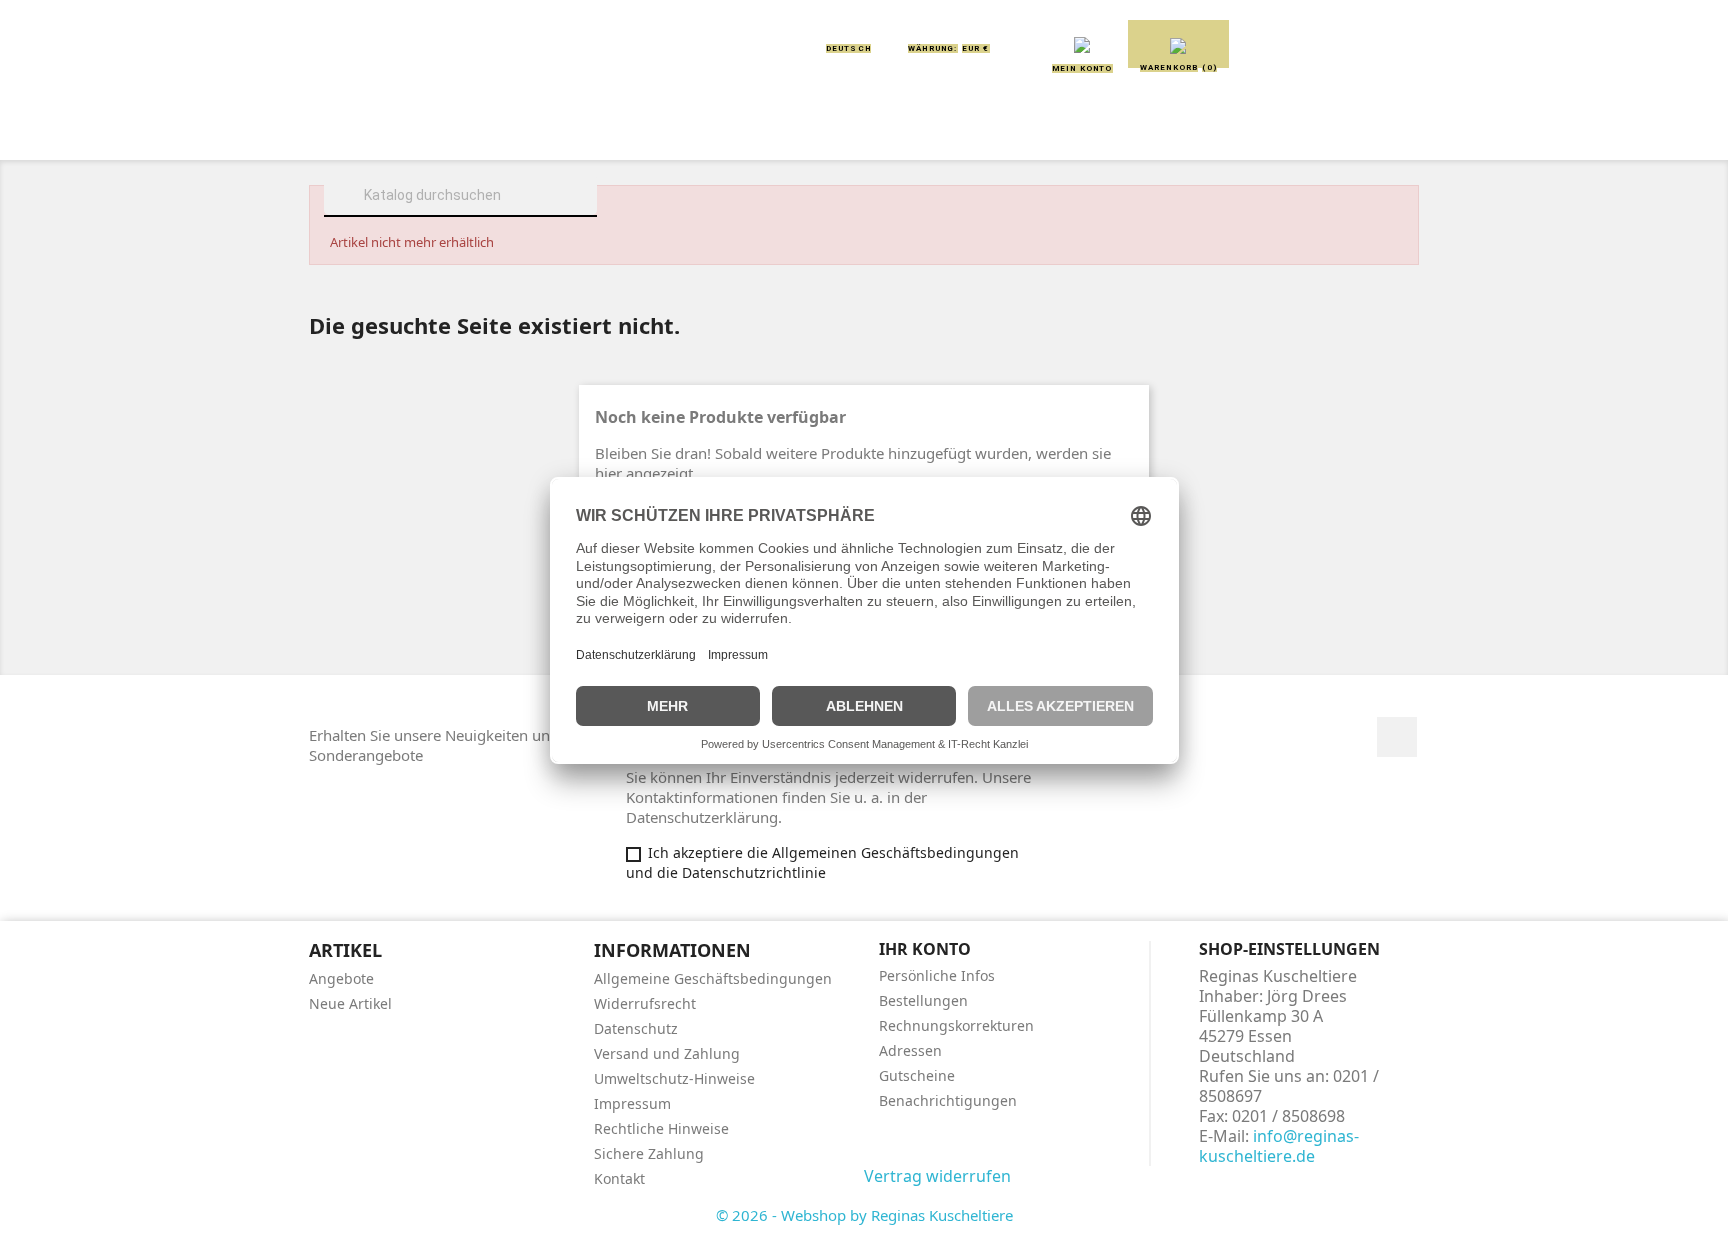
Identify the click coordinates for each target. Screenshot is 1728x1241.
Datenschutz (636, 1028)
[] (589, 214)
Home (382, 132)
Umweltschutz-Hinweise (674, 1078)
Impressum (632, 1103)
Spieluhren (1320, 132)
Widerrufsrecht (645, 1003)
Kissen (748, 132)
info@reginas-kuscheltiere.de (1279, 1146)
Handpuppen (1003, 132)
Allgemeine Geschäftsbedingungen (713, 978)
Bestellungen (923, 1000)
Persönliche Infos (937, 975)
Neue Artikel (350, 1003)
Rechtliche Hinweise (661, 1128)
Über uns (484, 132)
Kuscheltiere (621, 132)
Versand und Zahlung (667, 1053)
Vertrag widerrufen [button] (937, 1176)
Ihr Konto (925, 949)
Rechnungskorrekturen (956, 1025)
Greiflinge (864, 132)
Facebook (1397, 737)
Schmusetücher (1163, 132)
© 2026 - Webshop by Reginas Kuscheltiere (864, 1215)
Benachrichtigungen (948, 1100)
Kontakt (619, 1178)
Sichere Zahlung (649, 1153)
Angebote (341, 978)
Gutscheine (917, 1075)
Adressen (910, 1050)
